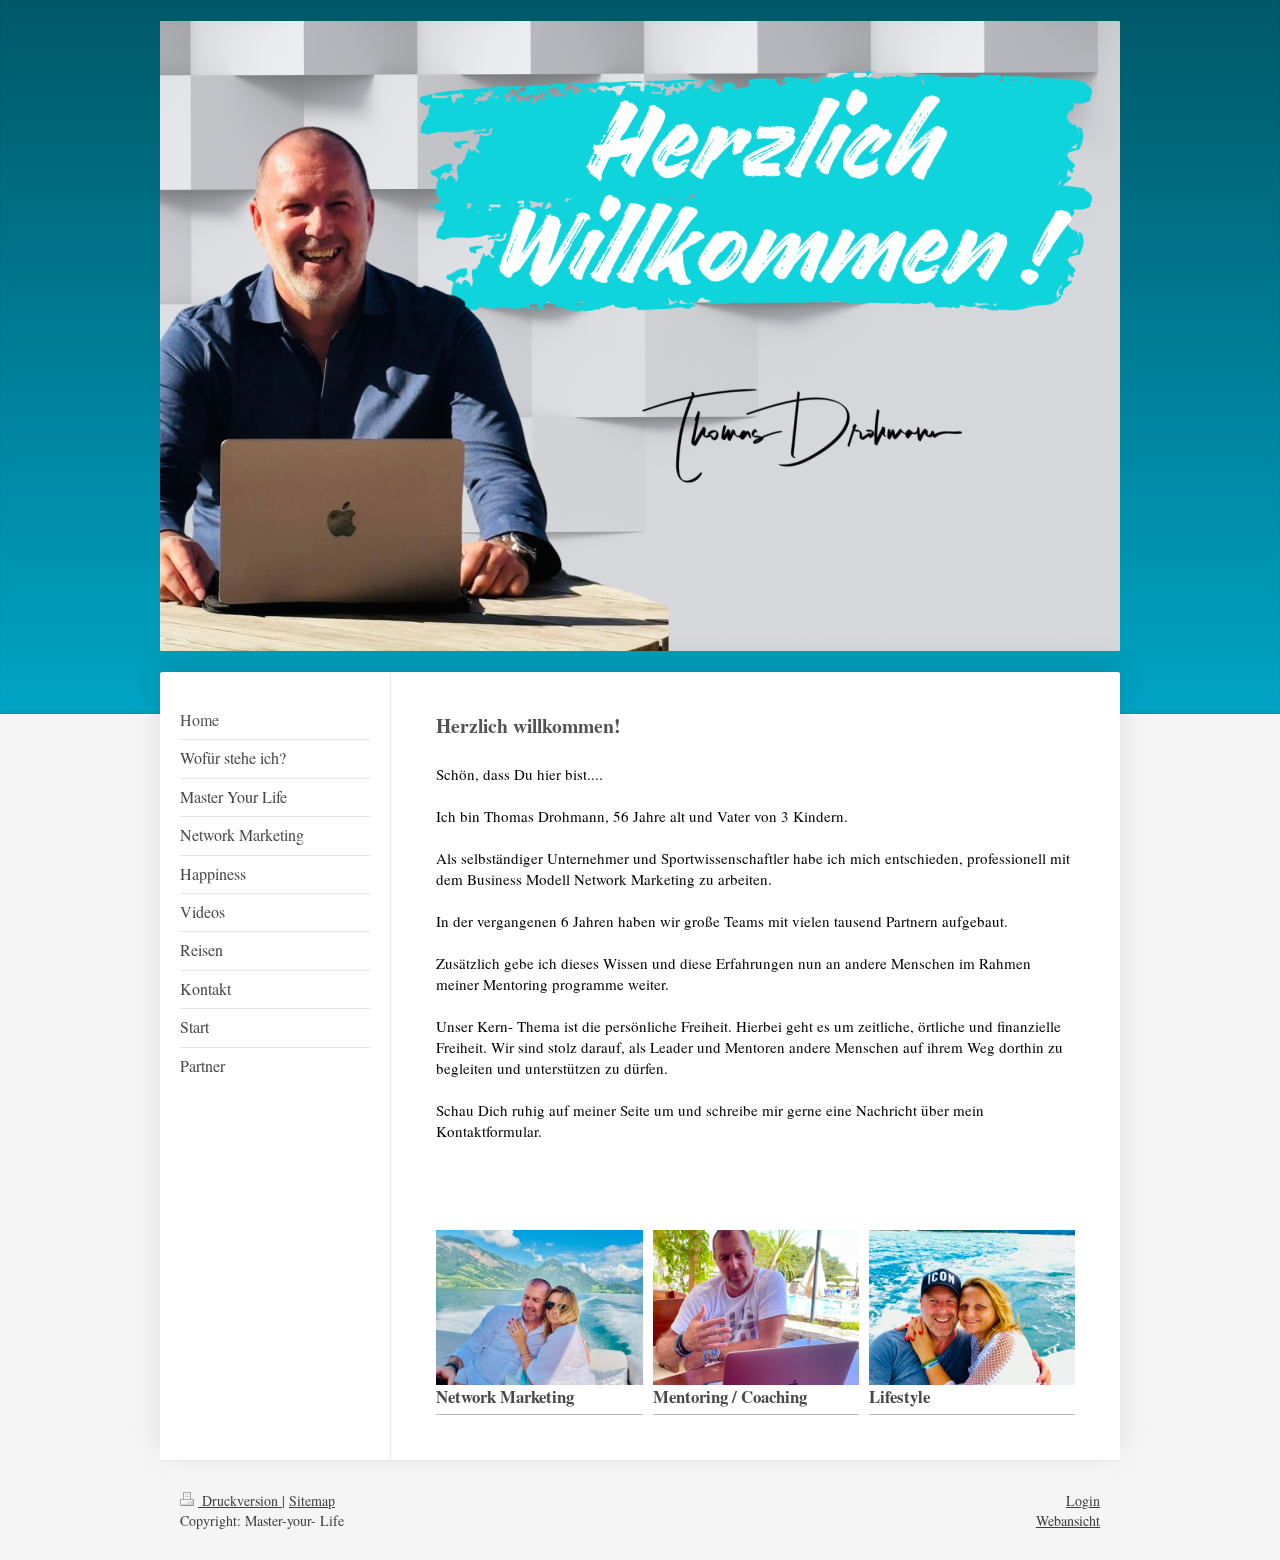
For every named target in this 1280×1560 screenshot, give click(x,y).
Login (1083, 1500)
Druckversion (240, 1500)
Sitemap (312, 1500)
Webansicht (1068, 1520)
